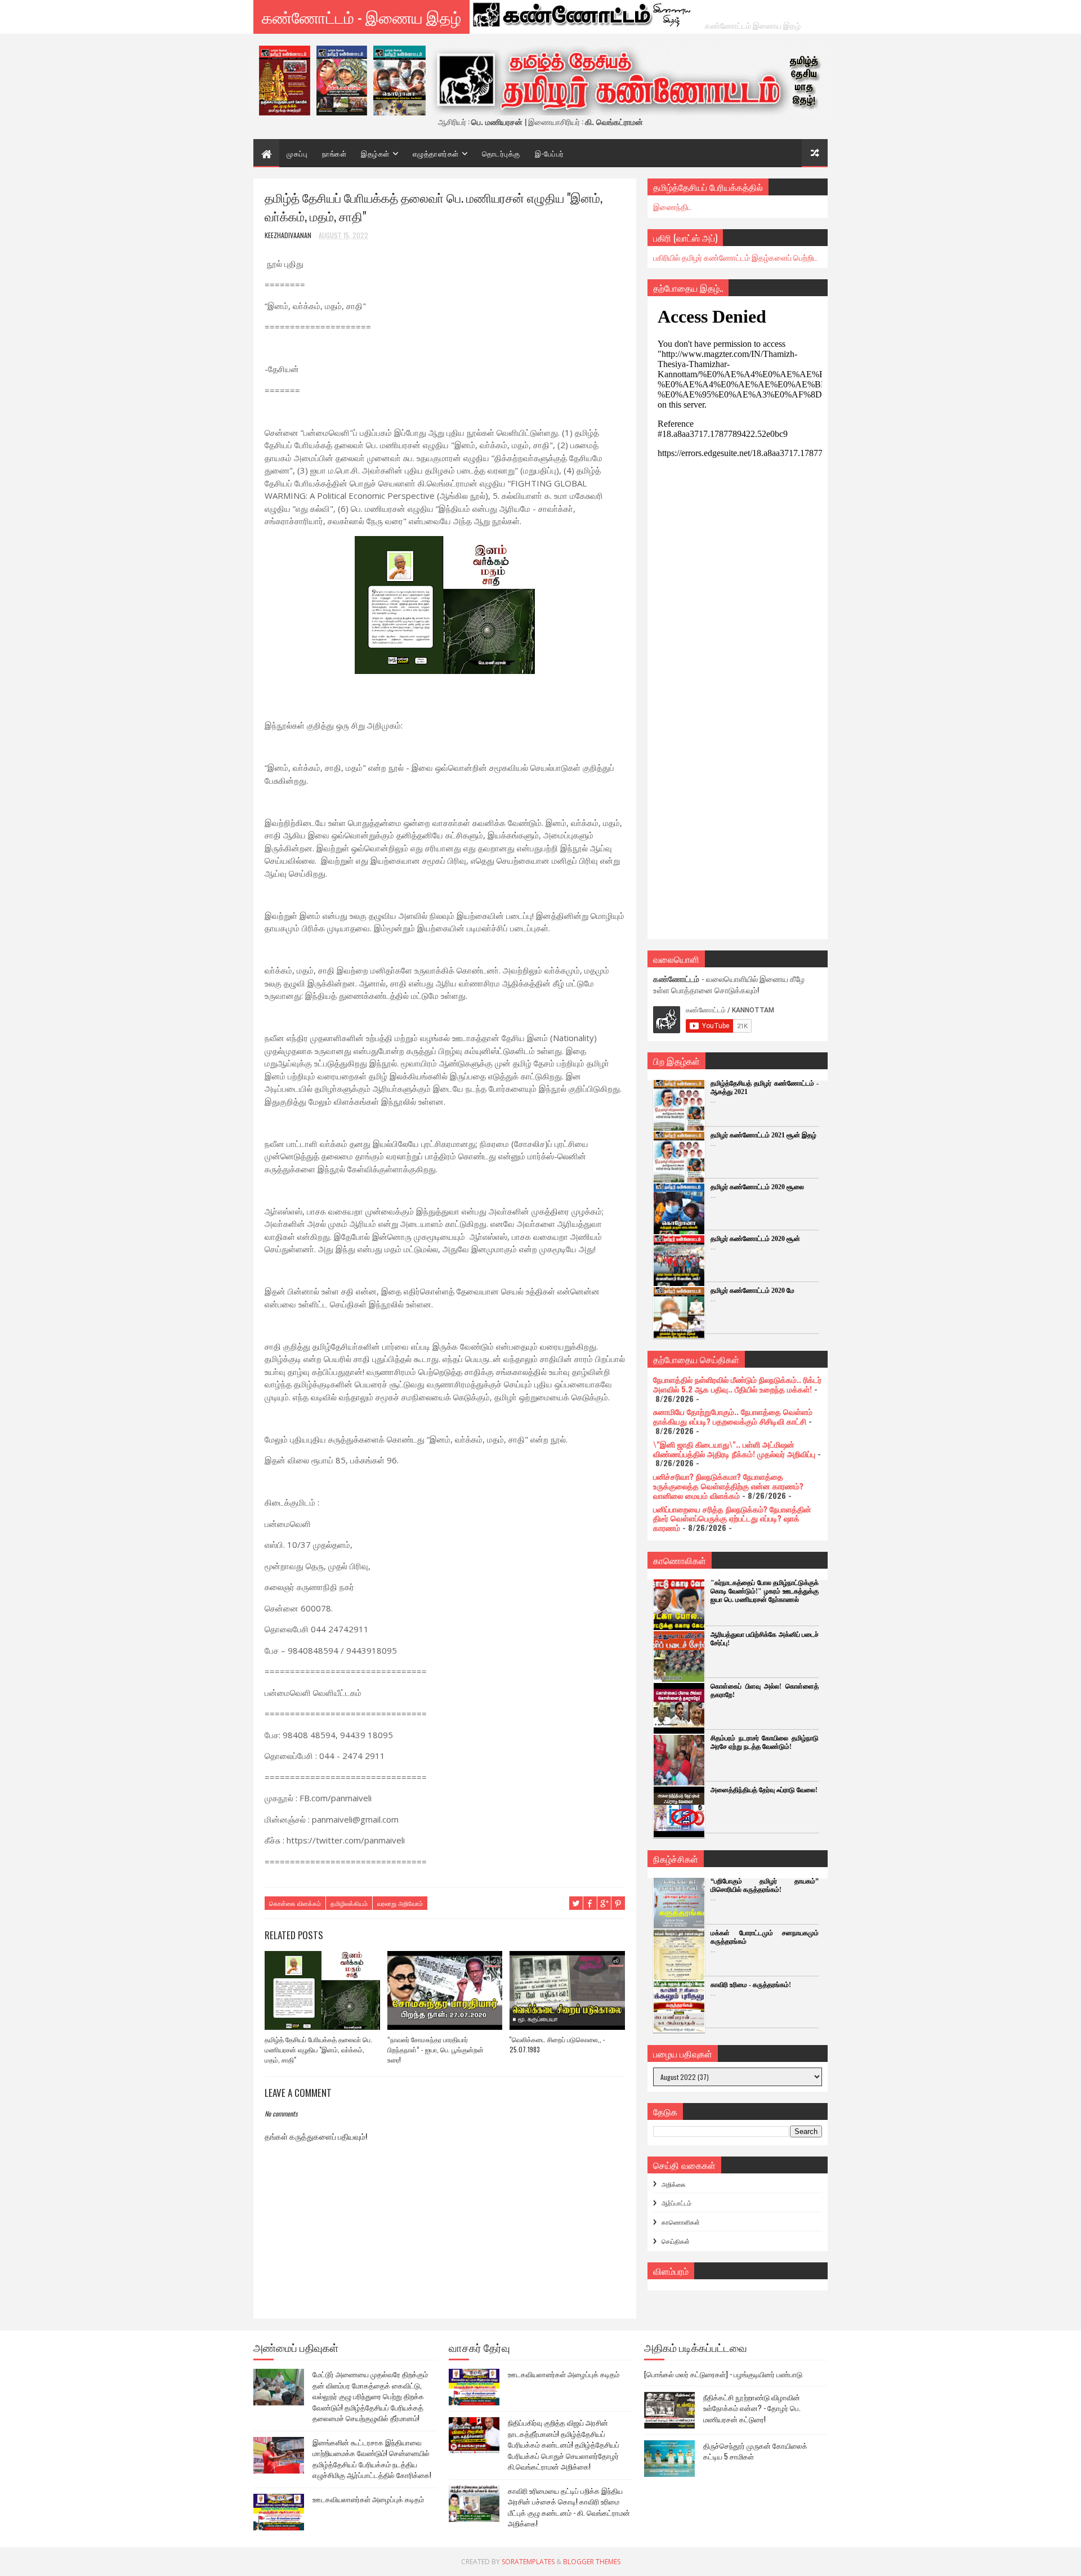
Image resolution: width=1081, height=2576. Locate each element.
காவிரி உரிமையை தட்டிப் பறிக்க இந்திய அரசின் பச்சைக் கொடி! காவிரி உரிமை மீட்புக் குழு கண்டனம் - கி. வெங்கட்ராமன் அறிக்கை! (569, 2507)
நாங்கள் (334, 153)
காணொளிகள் (681, 2222)
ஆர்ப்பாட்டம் (676, 2203)
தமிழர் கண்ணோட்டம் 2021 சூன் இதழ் (763, 1135)
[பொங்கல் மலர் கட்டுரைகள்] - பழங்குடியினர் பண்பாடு (723, 2374)
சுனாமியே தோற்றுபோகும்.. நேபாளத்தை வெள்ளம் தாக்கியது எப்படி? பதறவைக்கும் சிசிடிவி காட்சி (733, 1416)
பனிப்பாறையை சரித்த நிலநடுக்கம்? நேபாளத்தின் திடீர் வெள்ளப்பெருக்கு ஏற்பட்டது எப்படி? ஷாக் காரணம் (732, 1518)
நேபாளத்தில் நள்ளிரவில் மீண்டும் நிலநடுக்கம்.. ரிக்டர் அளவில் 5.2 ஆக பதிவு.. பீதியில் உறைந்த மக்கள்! (737, 1384)
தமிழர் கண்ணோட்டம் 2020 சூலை (757, 1187)
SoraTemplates (528, 2562)
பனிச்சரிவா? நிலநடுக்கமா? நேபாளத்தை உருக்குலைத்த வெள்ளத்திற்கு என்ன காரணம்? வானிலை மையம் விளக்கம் (728, 1486)
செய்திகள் (676, 2241)
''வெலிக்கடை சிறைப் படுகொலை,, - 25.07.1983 (557, 2044)
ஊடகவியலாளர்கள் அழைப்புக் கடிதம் (368, 2499)
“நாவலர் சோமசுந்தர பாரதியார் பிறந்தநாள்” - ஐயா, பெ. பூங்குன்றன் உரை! (435, 2049)
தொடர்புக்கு (501, 153)
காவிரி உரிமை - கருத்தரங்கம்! (751, 1985)
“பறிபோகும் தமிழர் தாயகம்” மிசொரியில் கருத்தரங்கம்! (765, 1885)
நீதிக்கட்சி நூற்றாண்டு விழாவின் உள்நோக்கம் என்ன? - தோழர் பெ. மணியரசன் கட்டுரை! (752, 2408)
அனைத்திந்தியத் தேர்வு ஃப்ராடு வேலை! (764, 1790)
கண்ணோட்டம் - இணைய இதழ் (361, 17)
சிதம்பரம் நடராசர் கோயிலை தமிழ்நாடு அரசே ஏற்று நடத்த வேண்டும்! (765, 1742)
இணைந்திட (673, 206)
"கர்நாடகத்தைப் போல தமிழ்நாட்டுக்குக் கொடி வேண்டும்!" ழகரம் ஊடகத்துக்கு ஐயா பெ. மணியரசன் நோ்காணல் (765, 1591)
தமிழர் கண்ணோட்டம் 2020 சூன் (755, 1239)
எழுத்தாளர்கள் (436, 153)
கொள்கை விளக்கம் (295, 1903)
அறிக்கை (674, 2184)
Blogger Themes (592, 2562)
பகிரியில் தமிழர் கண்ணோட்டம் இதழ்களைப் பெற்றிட (735, 257)
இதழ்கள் (375, 153)
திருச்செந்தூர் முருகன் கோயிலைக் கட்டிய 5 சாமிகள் (755, 2451)
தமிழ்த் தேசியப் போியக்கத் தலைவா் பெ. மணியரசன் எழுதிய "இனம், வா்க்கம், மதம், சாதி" (318, 2049)
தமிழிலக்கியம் (349, 1903)
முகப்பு (297, 153)
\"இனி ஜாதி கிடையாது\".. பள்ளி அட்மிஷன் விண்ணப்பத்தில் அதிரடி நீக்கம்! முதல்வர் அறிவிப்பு (734, 1449)
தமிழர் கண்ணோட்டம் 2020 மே (752, 1291)
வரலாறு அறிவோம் (400, 1903)
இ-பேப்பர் (550, 153)
